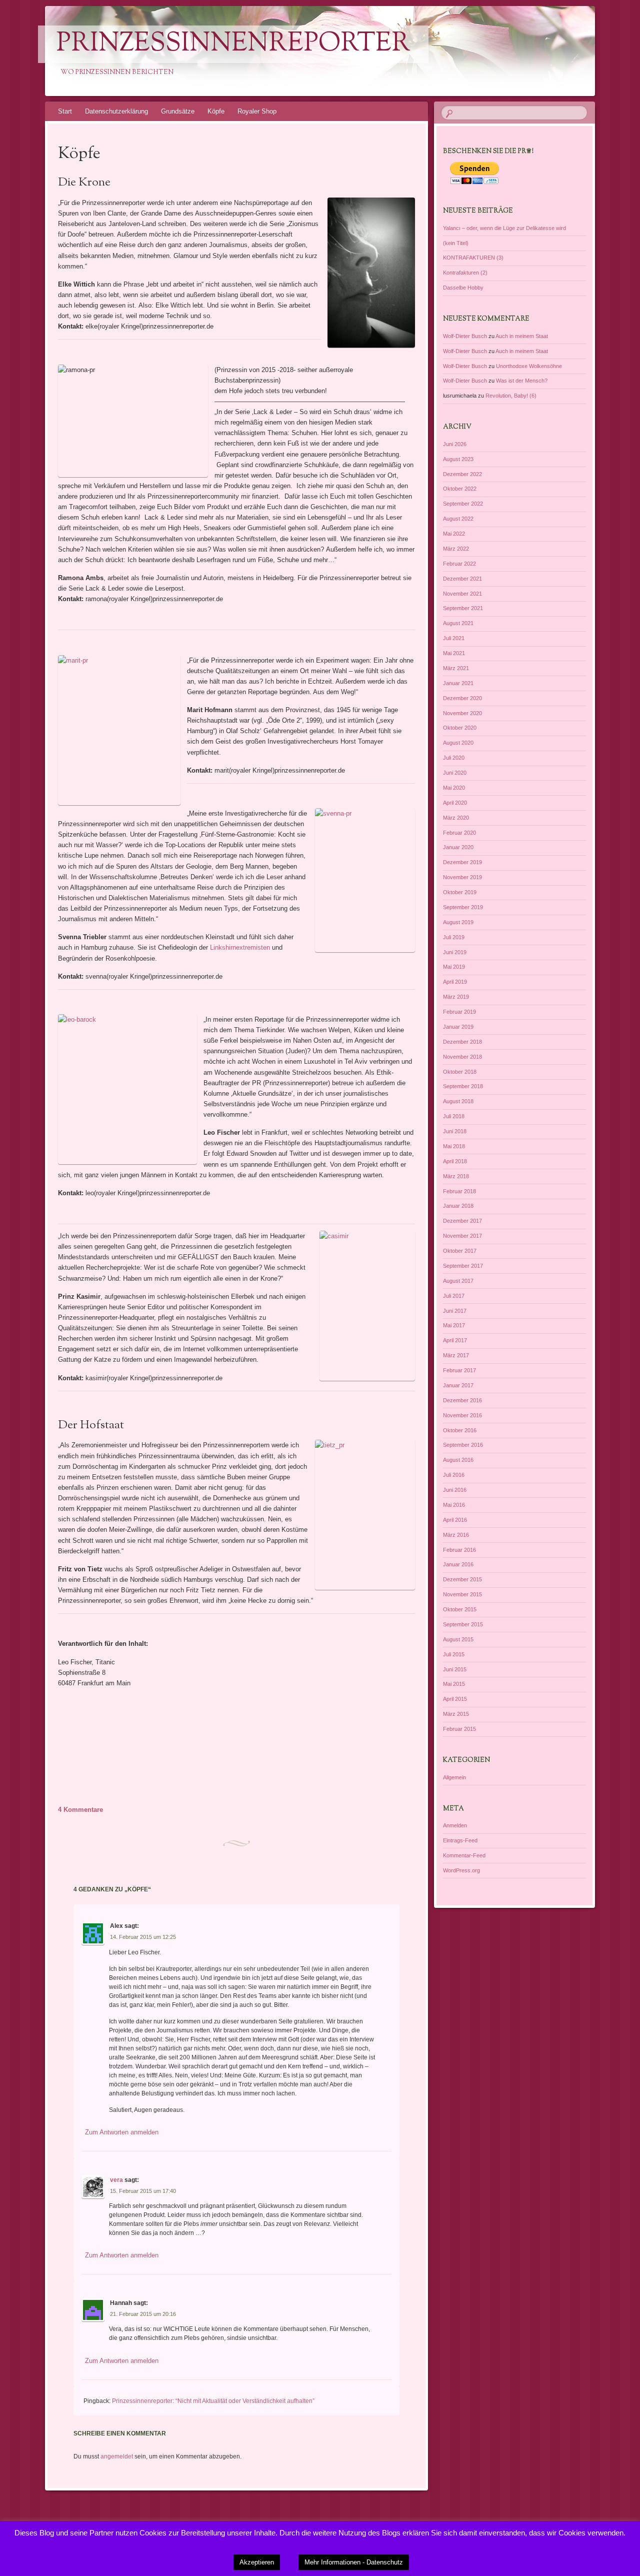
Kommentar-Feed (464, 1855)
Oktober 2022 (460, 489)
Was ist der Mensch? (522, 381)
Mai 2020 (454, 788)
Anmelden (455, 1825)
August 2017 (458, 1281)
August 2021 (458, 623)
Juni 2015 (455, 1669)
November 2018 (462, 1057)
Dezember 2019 (462, 862)
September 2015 (463, 1624)
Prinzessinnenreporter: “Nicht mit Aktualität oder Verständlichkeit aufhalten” (213, 2401)
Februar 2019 (459, 1012)
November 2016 (462, 1415)
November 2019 (462, 877)
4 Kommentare (80, 1810)
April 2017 (455, 1340)
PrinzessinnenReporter (233, 44)
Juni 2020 (455, 773)
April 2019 (455, 982)
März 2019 (456, 997)
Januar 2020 (458, 847)
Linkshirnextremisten (240, 947)
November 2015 (462, 1594)
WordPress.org (461, 1870)
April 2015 (455, 1699)
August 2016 (458, 1460)
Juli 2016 (454, 1475)
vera (116, 2180)
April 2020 (455, 803)
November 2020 (462, 713)
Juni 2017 (455, 1311)
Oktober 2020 (460, 728)
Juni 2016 (455, 1490)
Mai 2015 (454, 1684)
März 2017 (456, 1355)
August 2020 (458, 743)
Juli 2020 (454, 758)
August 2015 (458, 1639)
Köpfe (216, 111)
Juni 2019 (455, 952)
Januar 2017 (458, 1385)
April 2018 (455, 1161)
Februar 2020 (459, 833)
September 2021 (463, 608)
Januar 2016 (458, 1564)
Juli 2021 (454, 638)
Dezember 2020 (462, 698)
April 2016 (455, 1520)
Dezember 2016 (462, 1400)
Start (65, 111)
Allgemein (454, 1777)
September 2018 (463, 1086)
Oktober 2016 (460, 1430)
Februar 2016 (459, 1550)
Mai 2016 (454, 1505)
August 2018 (458, 1101)
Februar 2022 (459, 564)
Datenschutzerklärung (116, 111)
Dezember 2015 (462, 1579)
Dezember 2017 (462, 1221)
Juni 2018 (455, 1131)
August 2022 (458, 519)
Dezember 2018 (462, 1042)
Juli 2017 (454, 1296)
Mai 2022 (454, 534)
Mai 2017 (454, 1325)
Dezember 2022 (462, 474)
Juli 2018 (454, 1116)
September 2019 (463, 907)
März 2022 (456, 549)
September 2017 (463, 1266)
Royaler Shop (257, 111)
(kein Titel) (456, 243)
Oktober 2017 (460, 1251)
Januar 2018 (458, 1206)
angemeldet (117, 2456)
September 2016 (463, 1445)
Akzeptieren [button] (257, 2562)
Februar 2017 (459, 1370)
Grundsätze (178, 111)
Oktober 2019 (460, 892)
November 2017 (462, 1236)
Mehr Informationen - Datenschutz (354, 2562)
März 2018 (456, 1176)
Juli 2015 (454, 1654)
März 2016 (456, 1535)
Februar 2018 (459, 1191)
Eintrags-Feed (460, 1840)
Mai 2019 (454, 967)
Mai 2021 (454, 653)
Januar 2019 (458, 1027)
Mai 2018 (454, 1146)
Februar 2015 (459, 1729)
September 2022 (463, 504)
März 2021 (456, 668)
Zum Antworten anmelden (122, 2132)
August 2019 (458, 922)
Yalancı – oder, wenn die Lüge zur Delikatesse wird (504, 228)
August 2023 (458, 459)
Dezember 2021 (462, 579)
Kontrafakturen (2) (465, 273)
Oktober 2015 (460, 1609)
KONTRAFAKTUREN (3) (473, 258)
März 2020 (456, 818)
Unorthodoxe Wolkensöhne (529, 366)
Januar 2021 (458, 683)
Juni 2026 (455, 444)
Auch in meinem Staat (522, 336)
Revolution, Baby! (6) (511, 396)
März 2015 (456, 1714)
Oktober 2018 (460, 1072)
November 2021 (462, 594)
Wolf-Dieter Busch (465, 336)
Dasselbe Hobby (463, 288)
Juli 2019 (454, 937)
